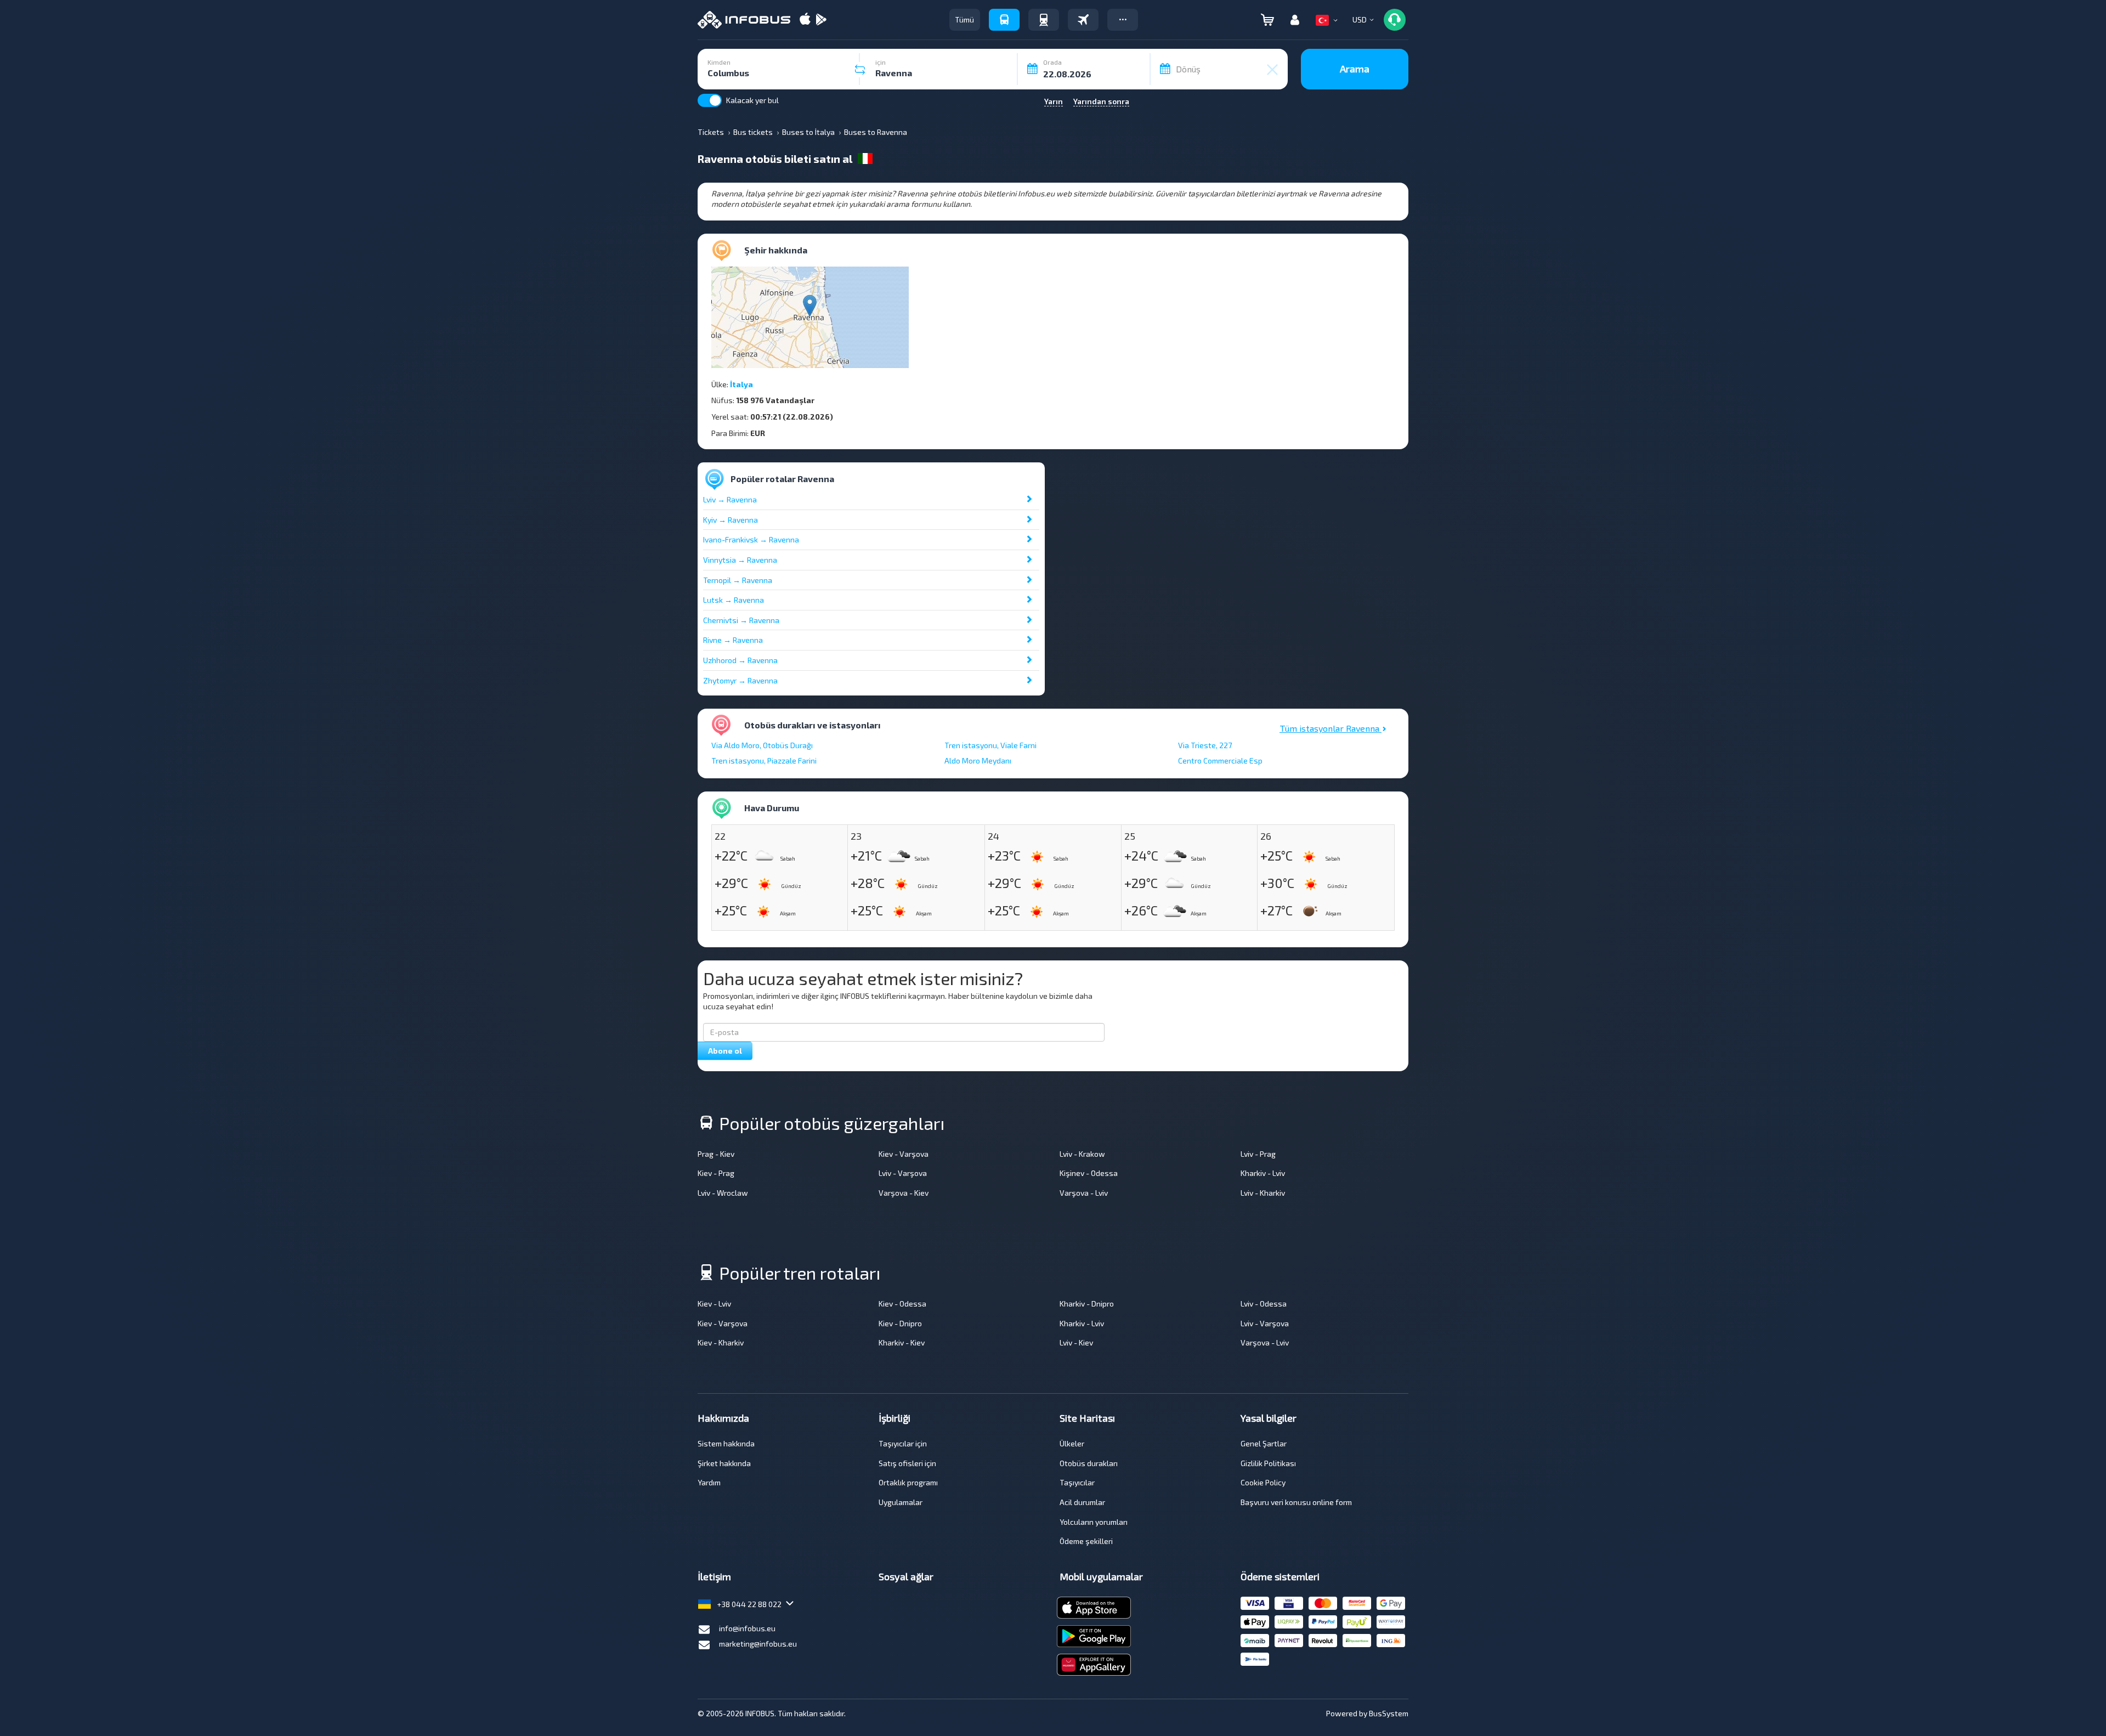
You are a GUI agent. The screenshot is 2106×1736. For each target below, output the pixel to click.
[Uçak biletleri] (1083, 20)
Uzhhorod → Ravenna (740, 660)
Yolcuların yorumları (1094, 1522)
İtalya (741, 384)
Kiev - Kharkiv (721, 1342)
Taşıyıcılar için (903, 1443)
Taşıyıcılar (1077, 1482)
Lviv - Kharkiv (1263, 1193)
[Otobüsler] (1004, 20)
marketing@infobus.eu (758, 1644)
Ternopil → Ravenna (738, 580)
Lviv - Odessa (1264, 1304)
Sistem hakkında (726, 1443)
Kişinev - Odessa (1089, 1173)
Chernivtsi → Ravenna (741, 620)
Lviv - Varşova (903, 1173)
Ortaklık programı (908, 1482)
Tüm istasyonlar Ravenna (1331, 728)
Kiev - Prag (716, 1173)
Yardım (709, 1482)
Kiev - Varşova (904, 1154)
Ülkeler (1072, 1443)
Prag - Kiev (716, 1154)
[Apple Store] (805, 20)
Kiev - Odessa (902, 1304)
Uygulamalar (901, 1502)
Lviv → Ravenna (730, 499)
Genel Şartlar (1264, 1443)
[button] (1123, 20)
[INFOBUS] (744, 20)
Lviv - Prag (1258, 1154)
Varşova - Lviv (1084, 1193)
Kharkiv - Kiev (902, 1342)
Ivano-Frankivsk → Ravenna (751, 539)
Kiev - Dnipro (900, 1323)
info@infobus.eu (747, 1628)
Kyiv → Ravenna (731, 520)
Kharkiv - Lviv (1263, 1173)
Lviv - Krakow (1082, 1154)
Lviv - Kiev (1076, 1342)
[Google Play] (821, 20)
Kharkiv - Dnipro (1087, 1304)
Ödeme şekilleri (1086, 1541)
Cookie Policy (1263, 1482)
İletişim (714, 1576)
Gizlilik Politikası (1268, 1463)
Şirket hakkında (724, 1463)
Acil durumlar (1082, 1502)
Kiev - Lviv (714, 1304)
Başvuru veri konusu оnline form (1296, 1502)
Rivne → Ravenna (733, 640)
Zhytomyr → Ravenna (740, 680)
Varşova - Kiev (904, 1193)
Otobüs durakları (1089, 1463)
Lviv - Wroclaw (723, 1193)
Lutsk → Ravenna (734, 600)
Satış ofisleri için (907, 1463)
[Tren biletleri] (1044, 20)
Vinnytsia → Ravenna (740, 560)
